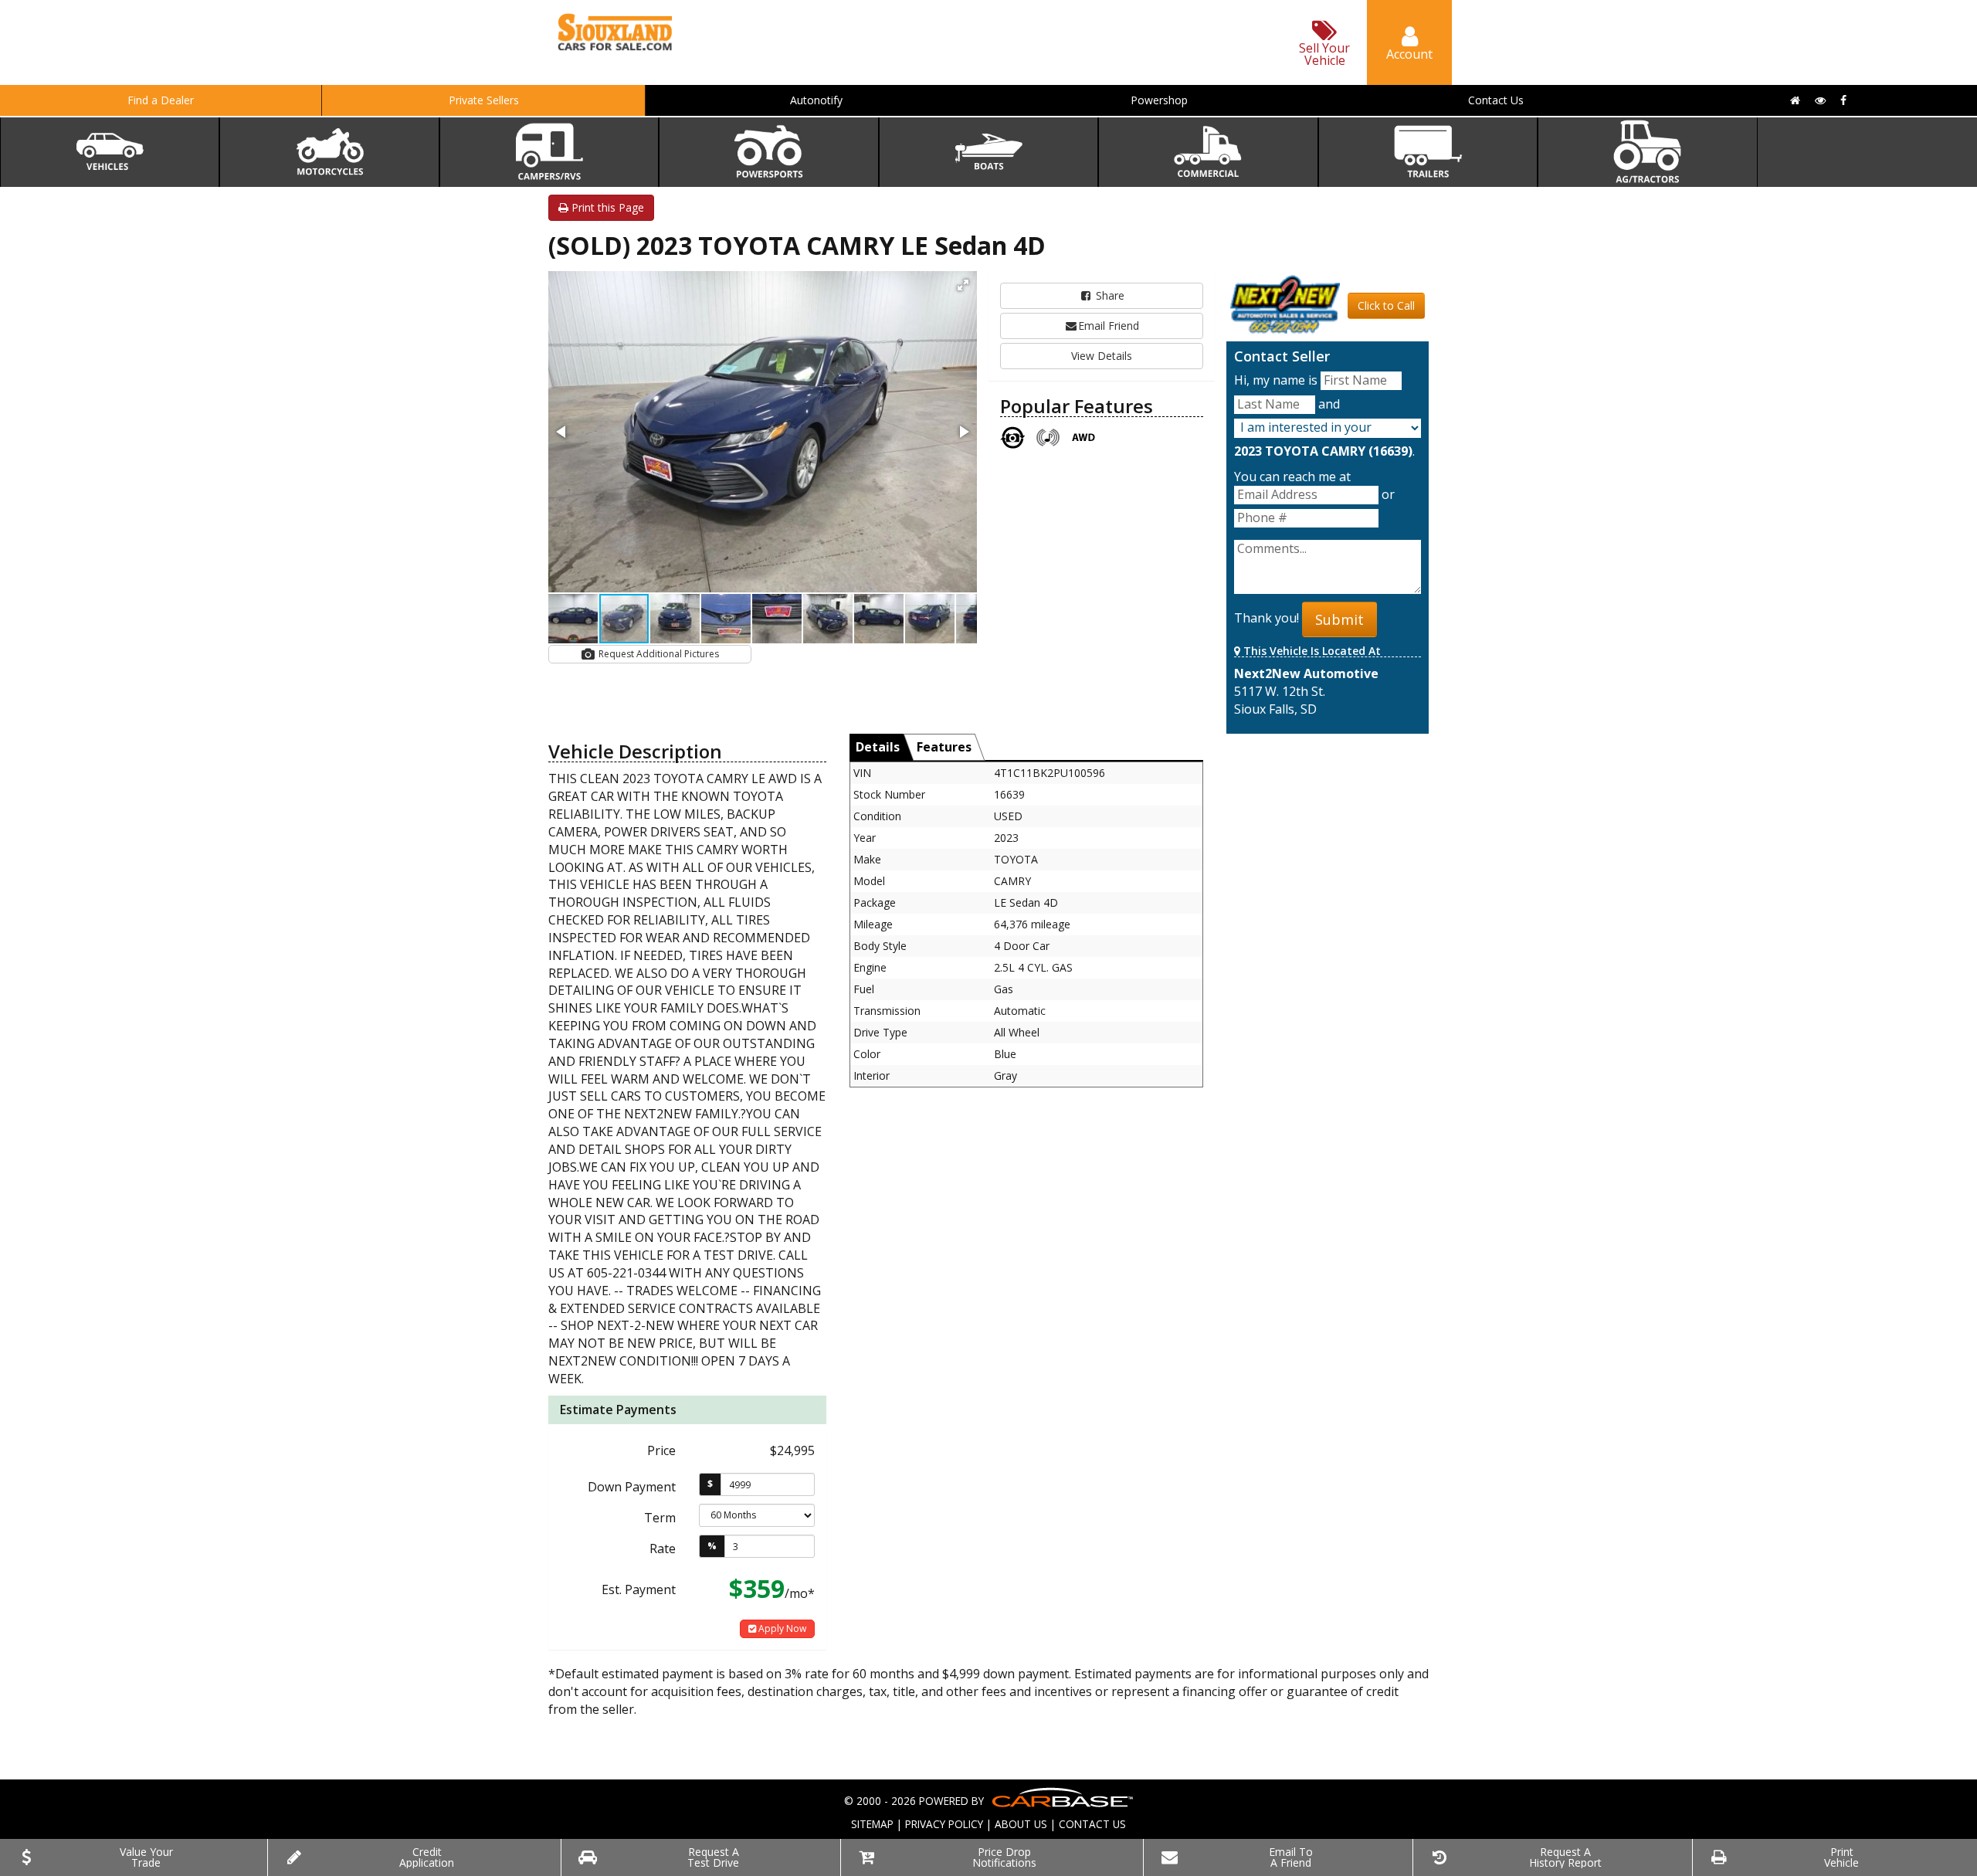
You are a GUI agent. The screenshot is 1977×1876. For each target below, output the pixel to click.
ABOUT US (1021, 1824)
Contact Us (1496, 100)
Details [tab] (878, 747)
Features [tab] (944, 747)
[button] (963, 285)
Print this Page (606, 207)
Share (1109, 295)
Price (661, 1450)
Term (660, 1518)
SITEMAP (872, 1824)
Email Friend (1109, 326)
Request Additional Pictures (658, 654)
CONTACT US (1092, 1824)
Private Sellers (484, 100)
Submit (1339, 619)
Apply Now (781, 1628)
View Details (1102, 356)
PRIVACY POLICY (944, 1824)
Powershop (1159, 100)
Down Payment (632, 1487)
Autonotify (816, 100)
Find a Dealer (161, 100)
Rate (663, 1549)
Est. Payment (639, 1589)
